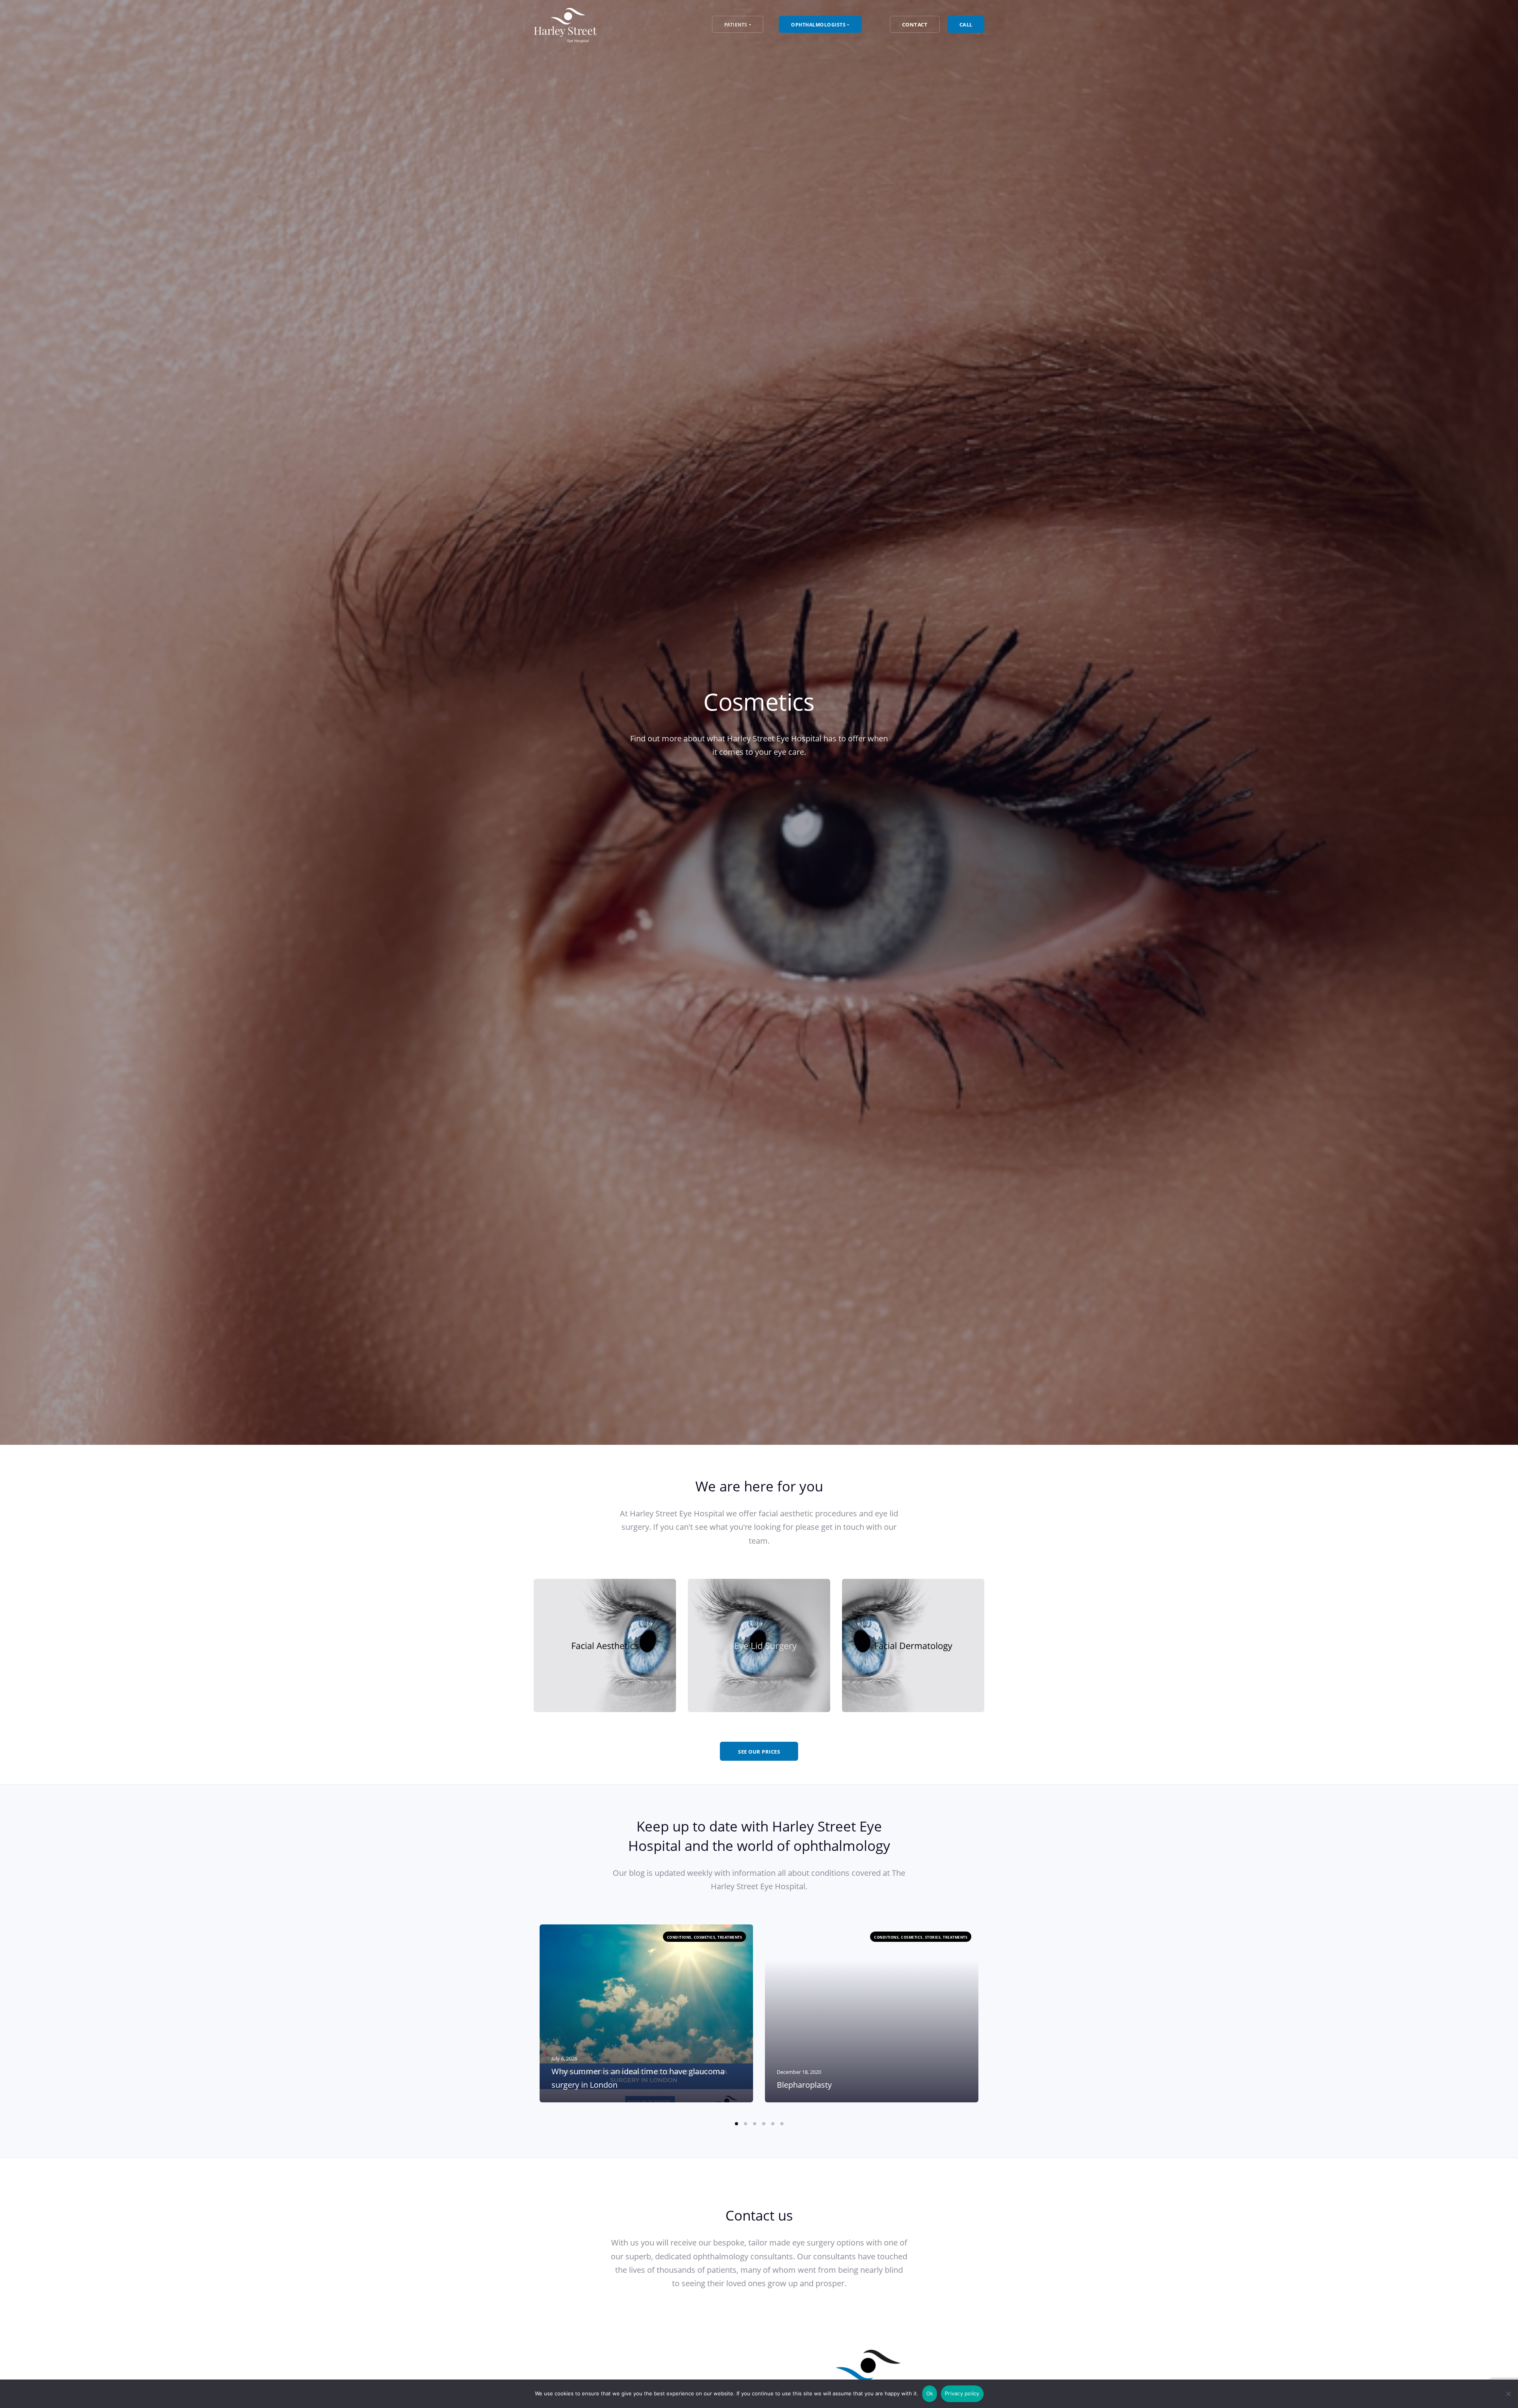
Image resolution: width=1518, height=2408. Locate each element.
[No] (1508, 2394)
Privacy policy (962, 2393)
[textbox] (605, 1646)
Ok (930, 2393)
